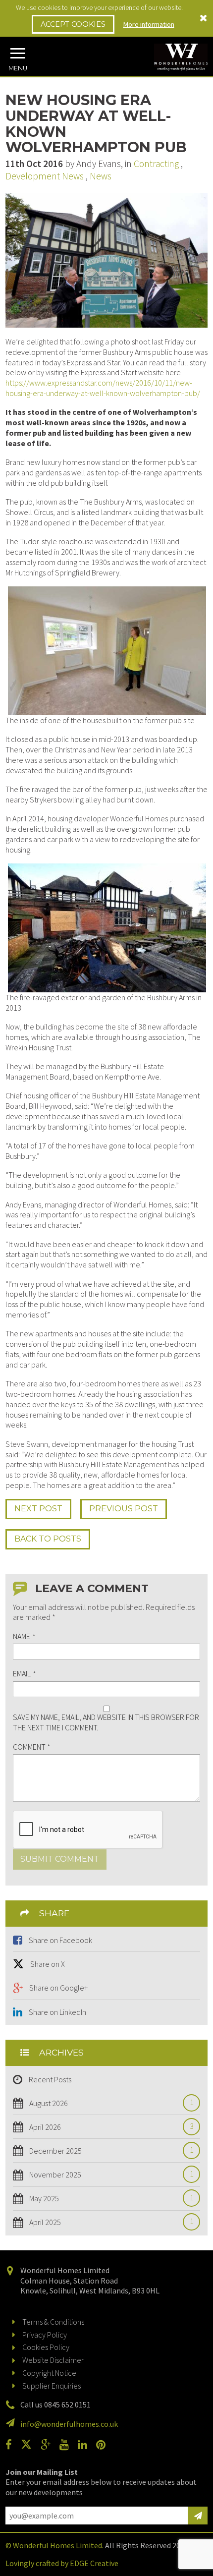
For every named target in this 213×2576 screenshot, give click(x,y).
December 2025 (109, 2151)
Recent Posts (50, 2079)
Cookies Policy (46, 2347)
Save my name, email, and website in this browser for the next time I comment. (106, 1722)
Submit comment (60, 1859)
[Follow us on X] (30, 2445)
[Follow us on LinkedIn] (86, 2445)
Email (24, 1673)
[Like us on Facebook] (12, 2445)
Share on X (48, 1964)
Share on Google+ (58, 1988)
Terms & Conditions (53, 2322)
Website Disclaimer (53, 2360)
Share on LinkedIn (57, 2012)
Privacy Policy (45, 2335)
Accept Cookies (73, 24)
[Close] (204, 18)
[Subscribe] (198, 2516)
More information (149, 24)
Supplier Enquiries (52, 2386)
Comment (32, 1747)
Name (24, 1636)
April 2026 (109, 2127)
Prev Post (124, 1509)
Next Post (38, 1509)
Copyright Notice (49, 2373)
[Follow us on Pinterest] (105, 2445)
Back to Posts (48, 1539)
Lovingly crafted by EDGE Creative (62, 2563)
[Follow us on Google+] (49, 2445)
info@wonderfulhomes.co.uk (69, 2424)
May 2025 (109, 2198)
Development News (45, 176)
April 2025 (109, 2222)
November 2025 (109, 2175)
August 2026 (109, 2103)
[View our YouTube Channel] (68, 2445)
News (101, 176)
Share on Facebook (60, 1940)
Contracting (156, 164)
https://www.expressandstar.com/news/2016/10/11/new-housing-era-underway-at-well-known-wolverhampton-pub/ (103, 388)
